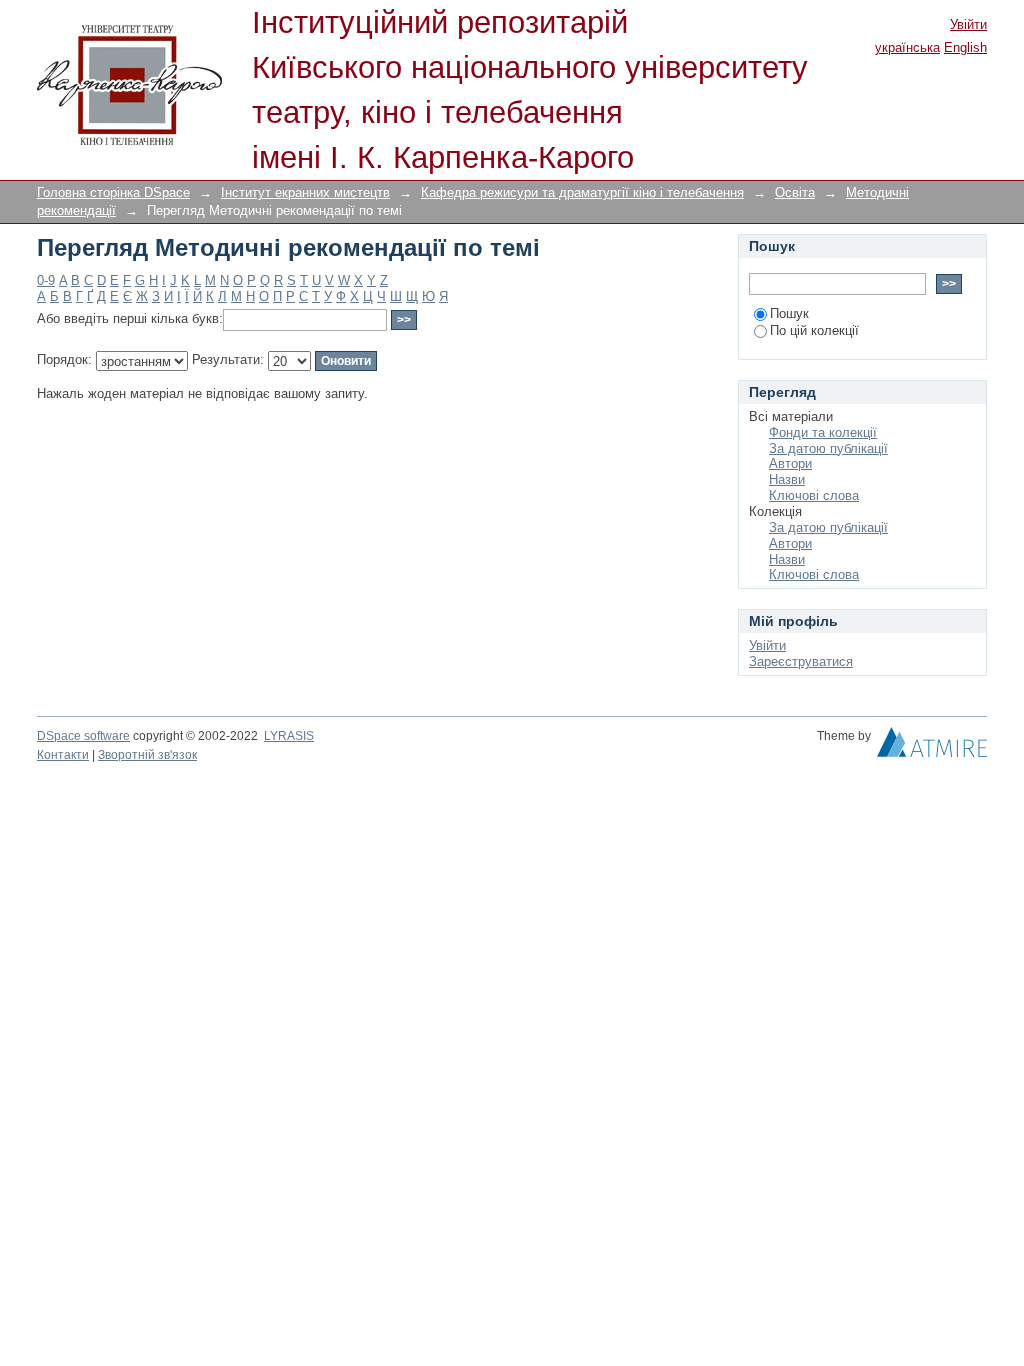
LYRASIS (289, 736)
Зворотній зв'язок (147, 755)
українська (907, 47)
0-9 (46, 280)
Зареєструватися (801, 661)
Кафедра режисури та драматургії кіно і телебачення (582, 192)
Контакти (63, 755)
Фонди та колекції (823, 432)
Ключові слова (814, 495)
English (965, 47)
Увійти (968, 24)
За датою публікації (828, 448)
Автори (790, 463)
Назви (787, 479)
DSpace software (83, 736)
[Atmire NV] (932, 747)
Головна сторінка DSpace (113, 192)
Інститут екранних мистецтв (305, 192)
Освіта (795, 192)
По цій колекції (814, 330)
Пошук (789, 313)
